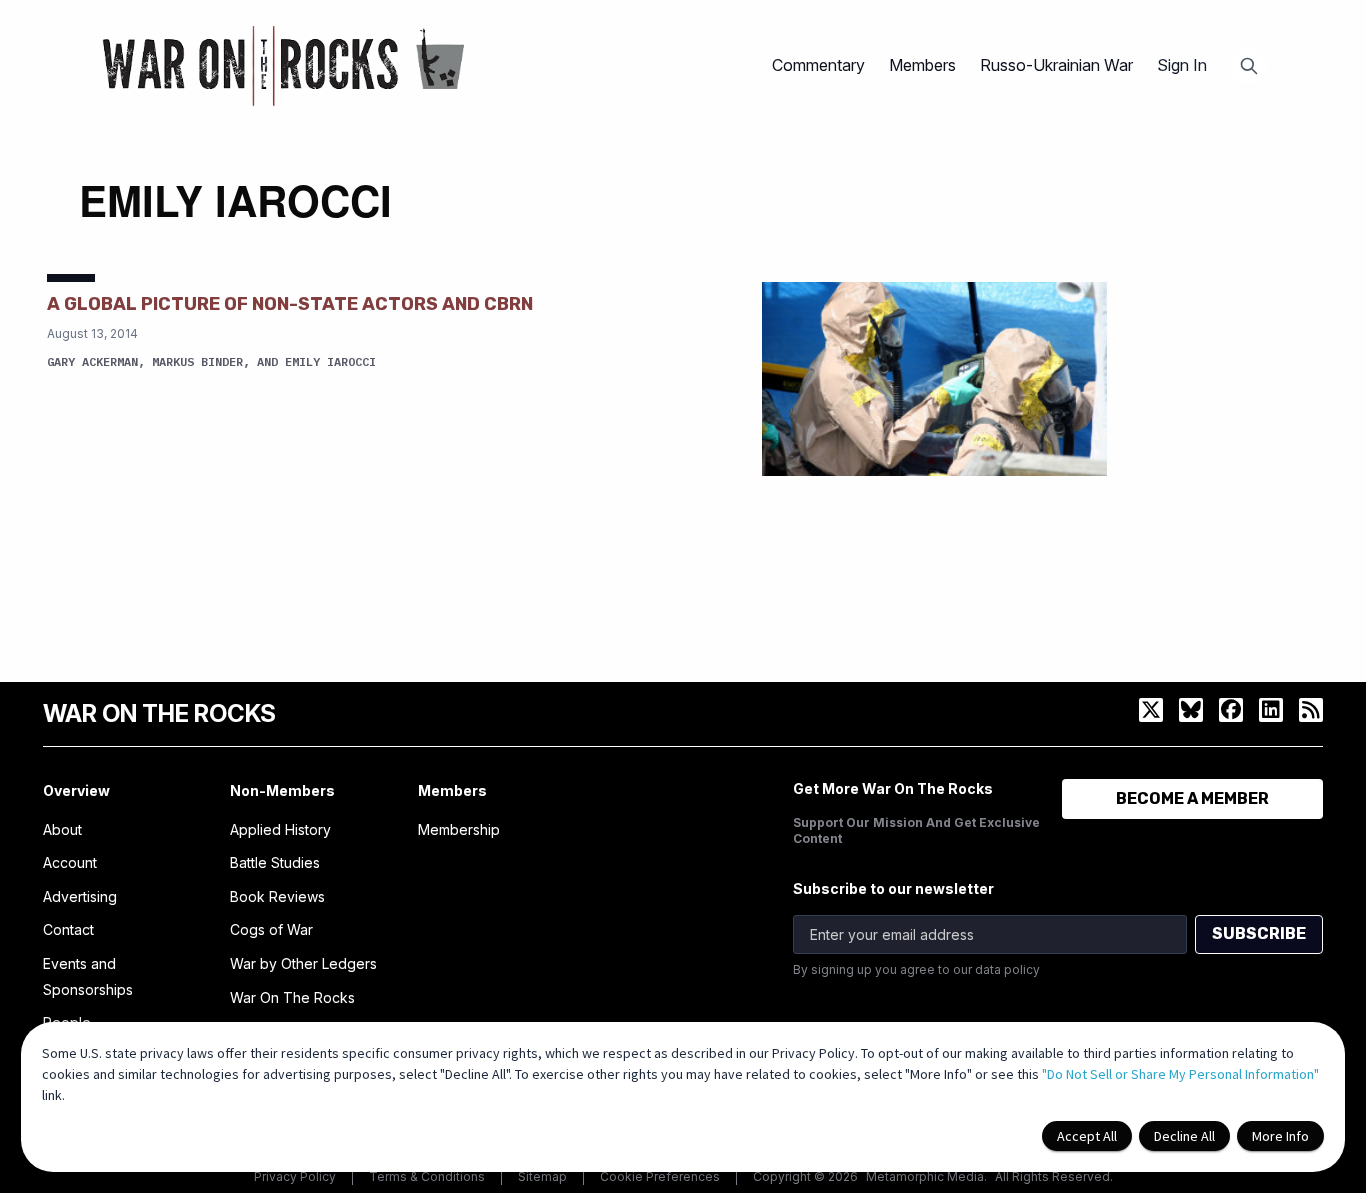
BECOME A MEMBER (1192, 798)
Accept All (1087, 1136)
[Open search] (1249, 66)
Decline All (1184, 1136)
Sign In (1182, 65)
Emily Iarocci (330, 361)
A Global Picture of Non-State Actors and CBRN (290, 304)
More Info (1280, 1136)
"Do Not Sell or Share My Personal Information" (1180, 1074)
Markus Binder (197, 361)
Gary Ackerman (92, 361)
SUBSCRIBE (1259, 933)
